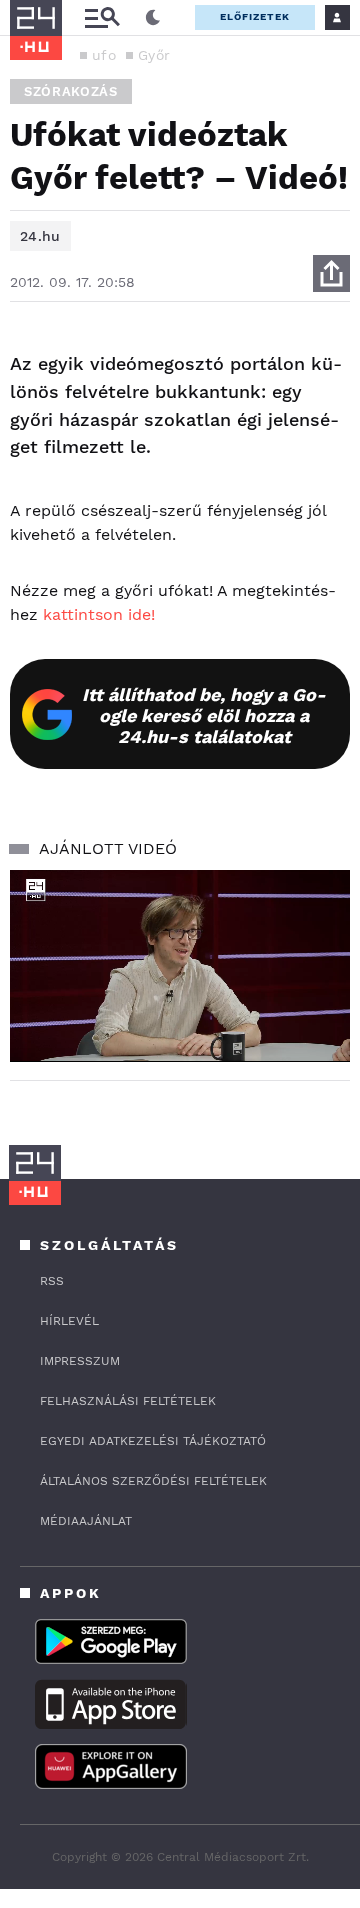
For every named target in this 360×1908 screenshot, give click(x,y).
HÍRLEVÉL (69, 1321)
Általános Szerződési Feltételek (153, 1481)
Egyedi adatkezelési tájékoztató (153, 1441)
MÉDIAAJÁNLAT (86, 1521)
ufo (104, 55)
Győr (154, 55)
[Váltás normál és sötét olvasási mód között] (153, 18)
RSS (52, 1281)
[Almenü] (102, 17)
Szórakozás (71, 91)
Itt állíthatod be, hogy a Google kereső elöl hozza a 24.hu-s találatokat (204, 715)
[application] (180, 965)
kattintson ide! (99, 614)
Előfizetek (255, 16)
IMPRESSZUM (80, 1361)
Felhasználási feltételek (128, 1401)
